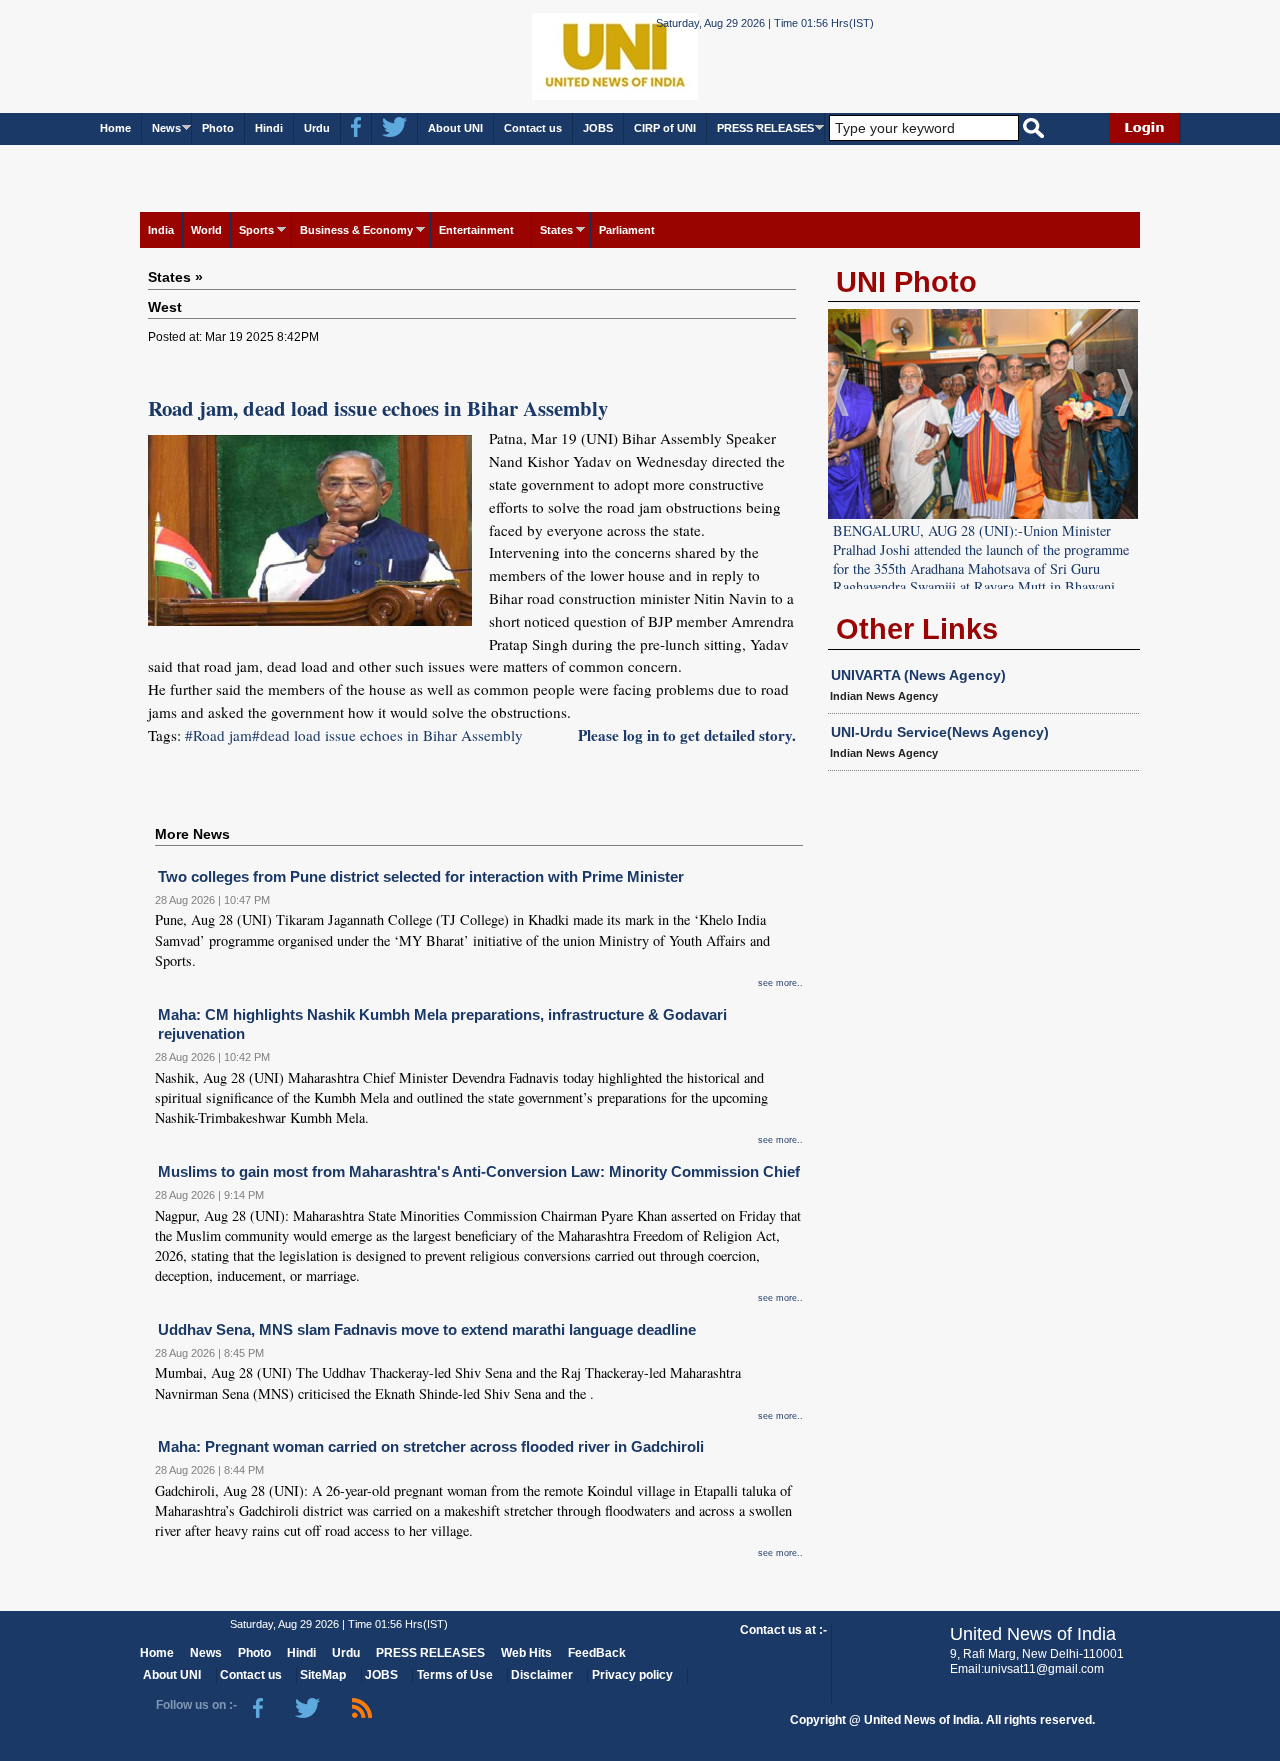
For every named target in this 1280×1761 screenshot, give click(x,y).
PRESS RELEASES (765, 128)
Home (115, 128)
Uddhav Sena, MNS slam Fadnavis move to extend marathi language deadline (427, 1329)
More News (192, 834)
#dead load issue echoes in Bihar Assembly (387, 735)
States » (175, 277)
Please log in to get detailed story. (687, 735)
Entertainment (476, 230)
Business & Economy (356, 230)
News (166, 128)
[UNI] (560, 55)
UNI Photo (906, 282)
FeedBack (597, 1653)
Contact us (533, 128)
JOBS (598, 128)
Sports (256, 230)
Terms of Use (455, 1675)
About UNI (455, 128)
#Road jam (218, 735)
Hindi (269, 128)
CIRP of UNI (665, 128)
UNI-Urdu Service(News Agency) (940, 732)
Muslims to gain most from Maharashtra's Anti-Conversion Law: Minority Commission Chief (479, 1171)
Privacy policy (632, 1675)
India (161, 230)
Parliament (627, 230)
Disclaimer (542, 1675)
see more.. (780, 983)
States (556, 230)
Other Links (917, 629)
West (165, 307)
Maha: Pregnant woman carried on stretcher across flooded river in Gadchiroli (431, 1446)
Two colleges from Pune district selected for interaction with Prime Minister (421, 876)
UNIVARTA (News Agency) (918, 675)
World (206, 230)
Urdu (317, 128)
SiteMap (323, 1675)
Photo (218, 128)
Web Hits (526, 1653)
